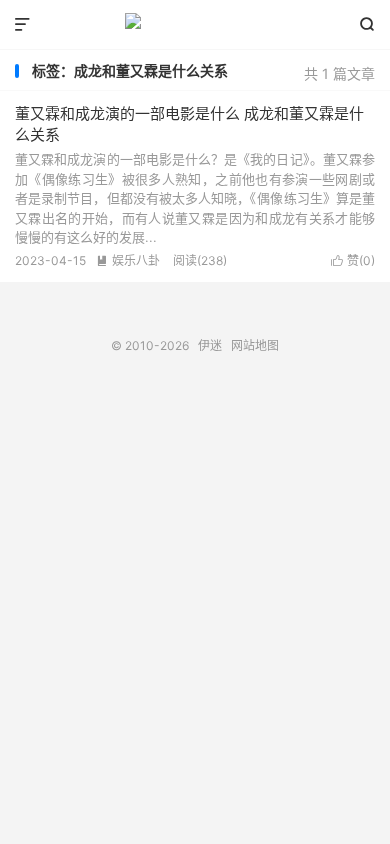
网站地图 (255, 345)
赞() (353, 260)
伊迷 (195, 25)
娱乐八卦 (128, 260)
